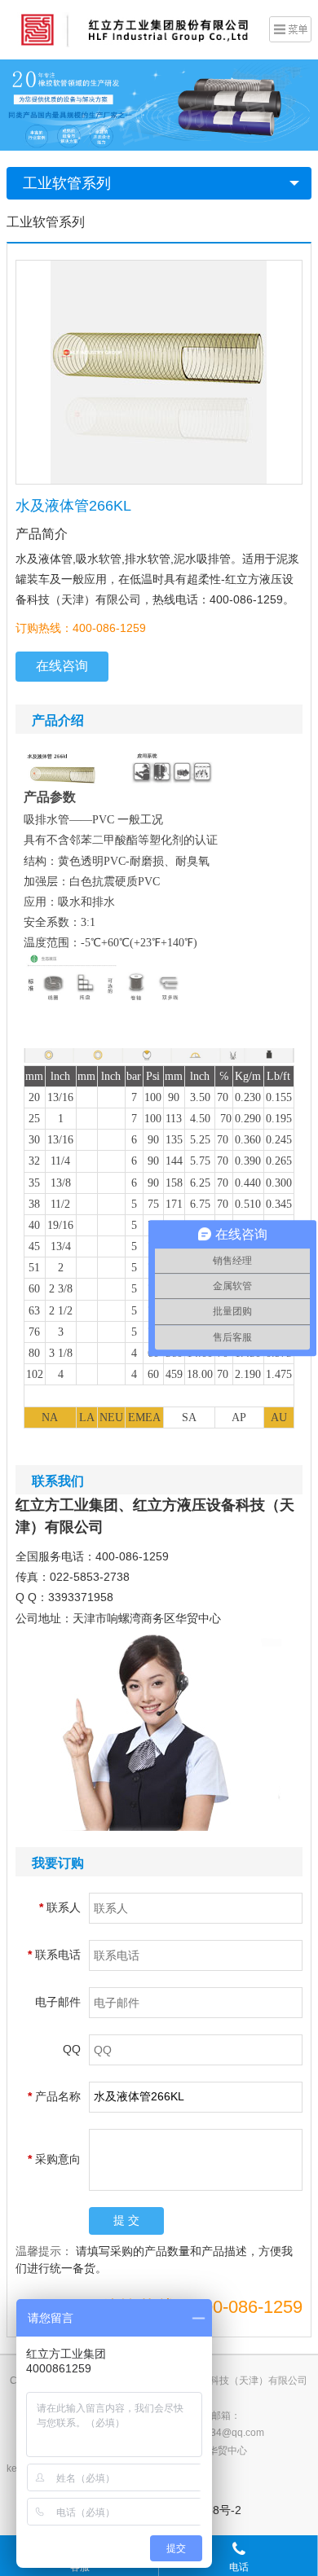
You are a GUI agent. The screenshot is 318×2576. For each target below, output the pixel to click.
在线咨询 (62, 666)
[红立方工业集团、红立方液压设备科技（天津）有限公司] (134, 29)
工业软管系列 (67, 183)
